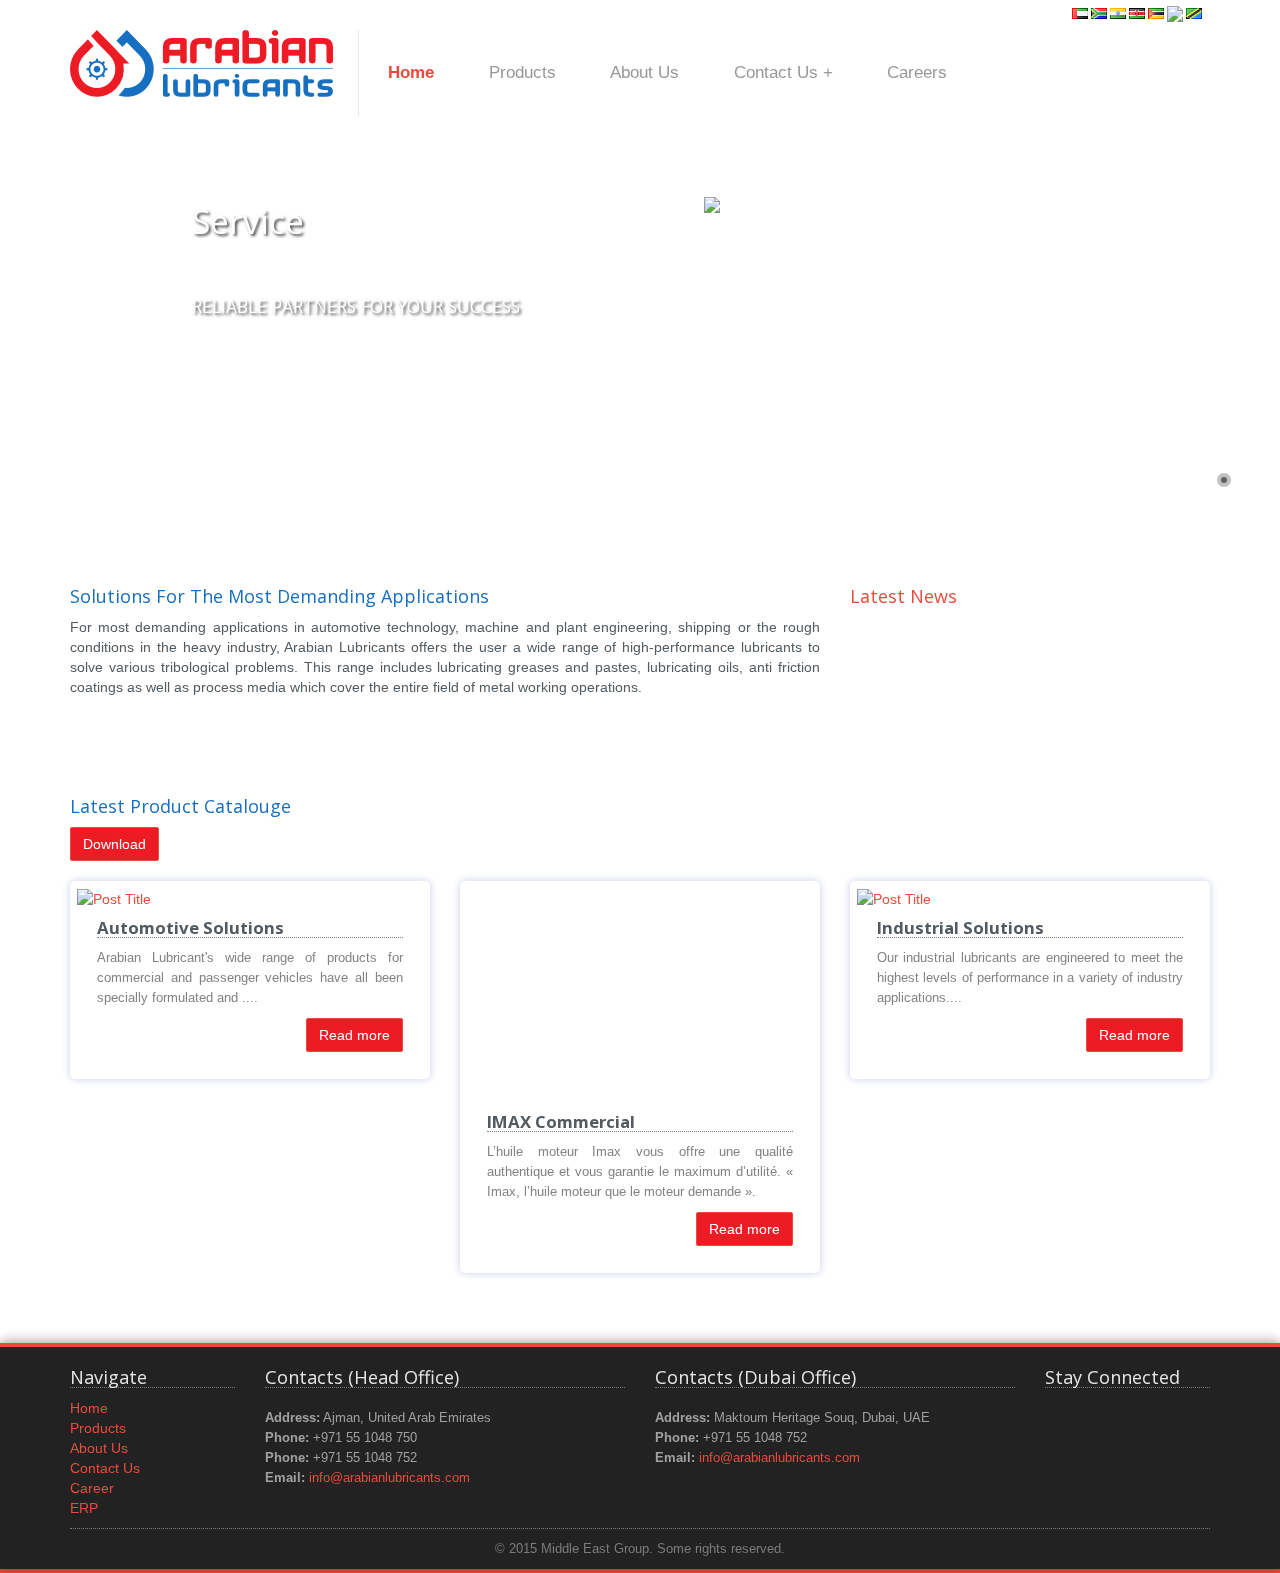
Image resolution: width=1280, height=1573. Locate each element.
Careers (917, 72)
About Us (644, 72)
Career (92, 1488)
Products (522, 72)
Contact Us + (783, 72)
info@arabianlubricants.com (389, 1478)
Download (114, 844)
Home (411, 72)
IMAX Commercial (561, 1121)
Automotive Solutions (190, 927)
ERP (84, 1508)
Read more (354, 1035)
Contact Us (105, 1468)
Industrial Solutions (960, 927)
